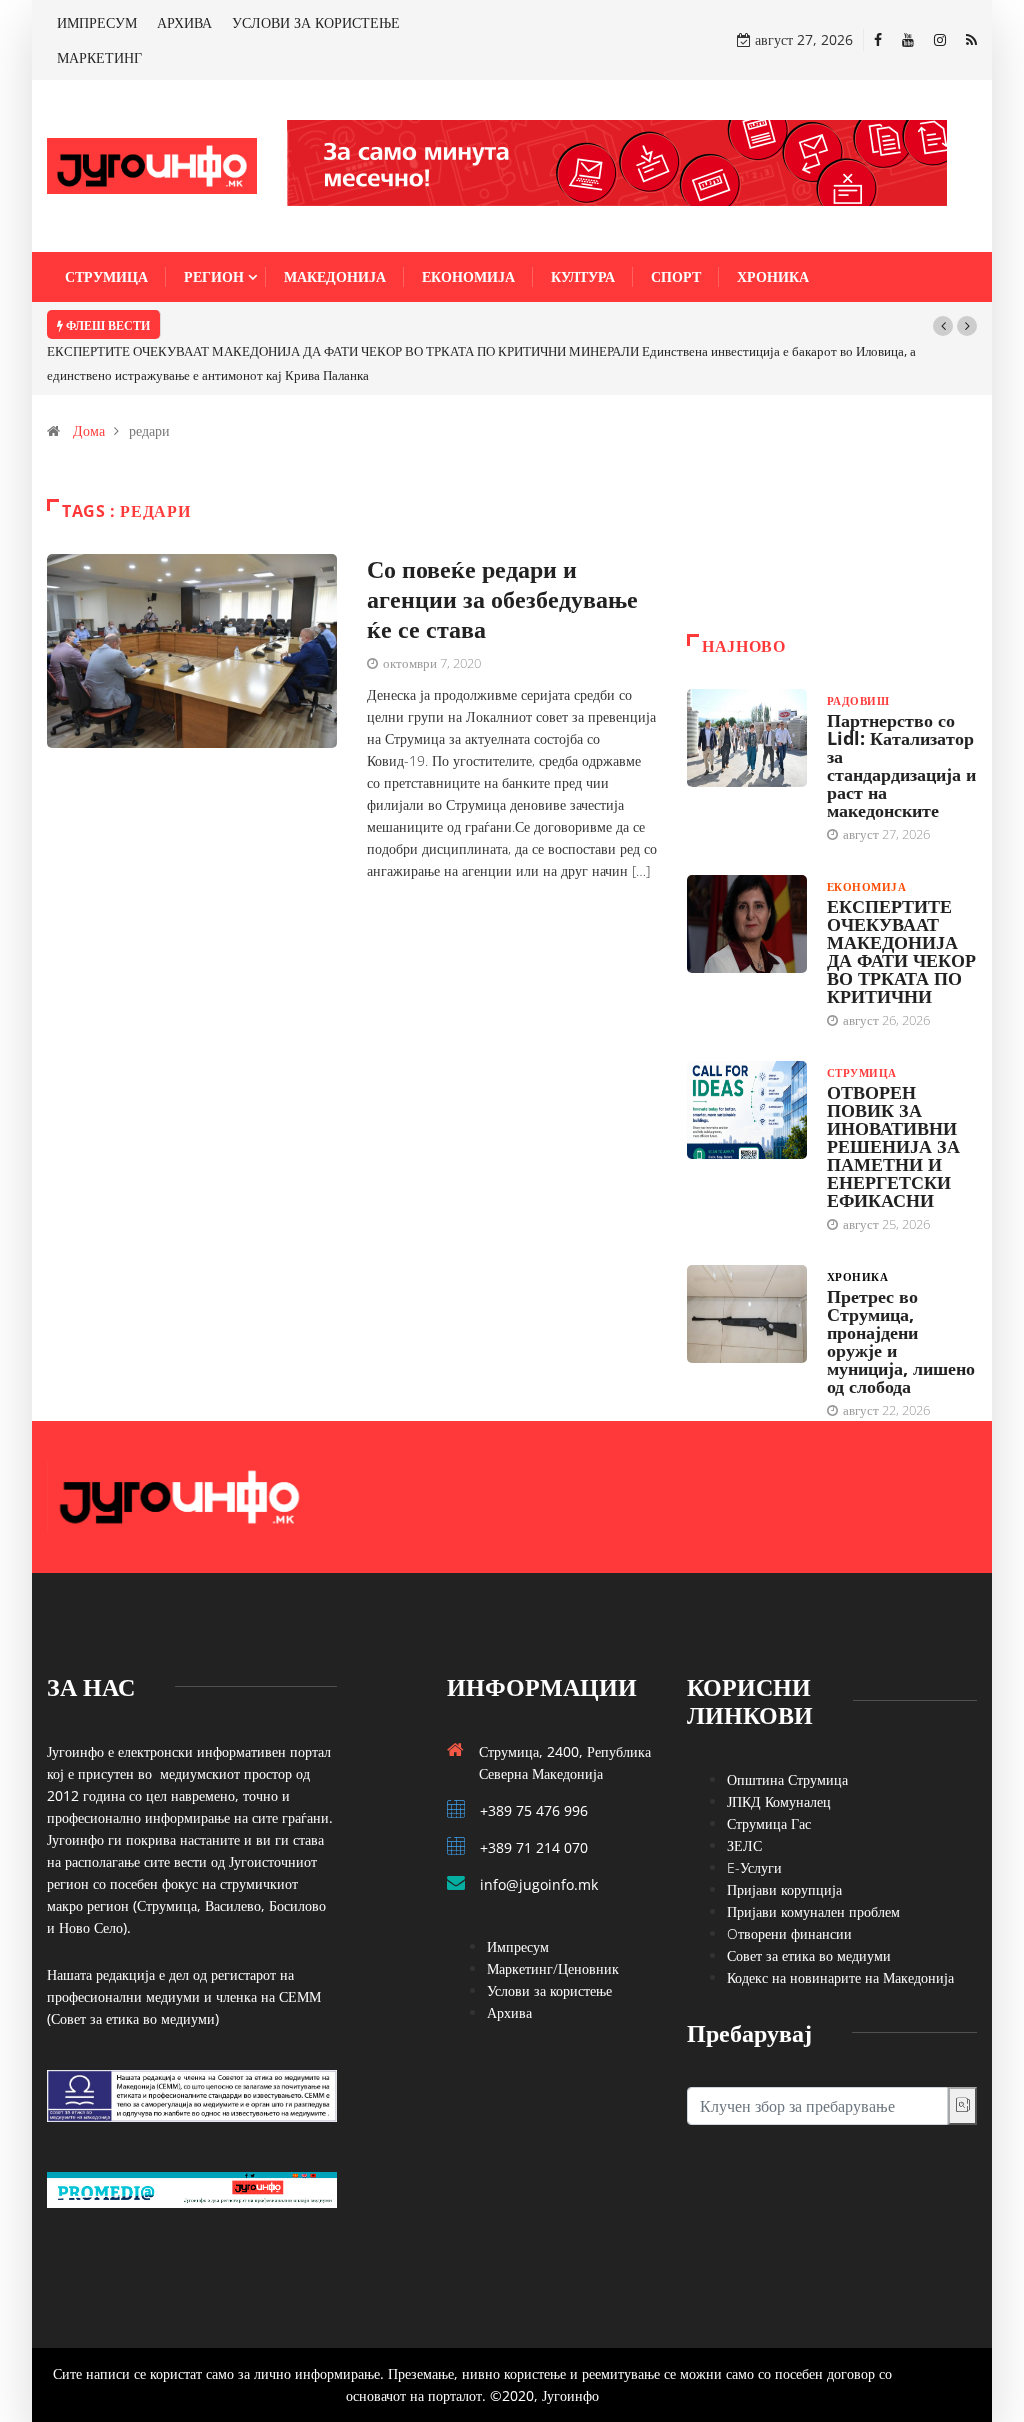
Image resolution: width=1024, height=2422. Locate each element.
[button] (943, 326)
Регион (214, 276)
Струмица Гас (769, 1823)
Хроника (773, 276)
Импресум (518, 1946)
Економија (468, 276)
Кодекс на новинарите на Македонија (840, 1977)
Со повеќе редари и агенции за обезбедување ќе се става (502, 598)
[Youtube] (908, 39)
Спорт (676, 276)
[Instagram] (940, 39)
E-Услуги (754, 1867)
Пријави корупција (784, 1889)
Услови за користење (549, 1990)
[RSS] (971, 39)
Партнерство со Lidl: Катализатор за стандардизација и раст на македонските (901, 765)
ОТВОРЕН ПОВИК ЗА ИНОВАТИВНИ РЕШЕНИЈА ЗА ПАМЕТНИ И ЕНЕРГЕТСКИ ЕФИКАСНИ (893, 1146)
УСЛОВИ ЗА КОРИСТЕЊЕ (316, 22)
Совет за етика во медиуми (809, 1955)
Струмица (106, 276)
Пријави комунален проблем (813, 1911)
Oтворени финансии (789, 1933)
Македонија (335, 276)
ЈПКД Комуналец (779, 1801)
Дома (89, 430)
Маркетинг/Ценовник (553, 1968)
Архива (509, 2012)
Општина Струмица (787, 1779)
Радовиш (858, 700)
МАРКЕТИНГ (99, 57)
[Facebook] (878, 39)
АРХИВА (184, 22)
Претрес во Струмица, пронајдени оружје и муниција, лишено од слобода (901, 1341)
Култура (583, 276)
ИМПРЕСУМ (97, 22)
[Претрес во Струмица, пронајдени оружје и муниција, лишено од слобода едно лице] (747, 1314)
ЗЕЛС (744, 1845)
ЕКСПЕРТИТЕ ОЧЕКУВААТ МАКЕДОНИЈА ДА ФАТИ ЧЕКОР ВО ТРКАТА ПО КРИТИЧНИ (901, 951)
